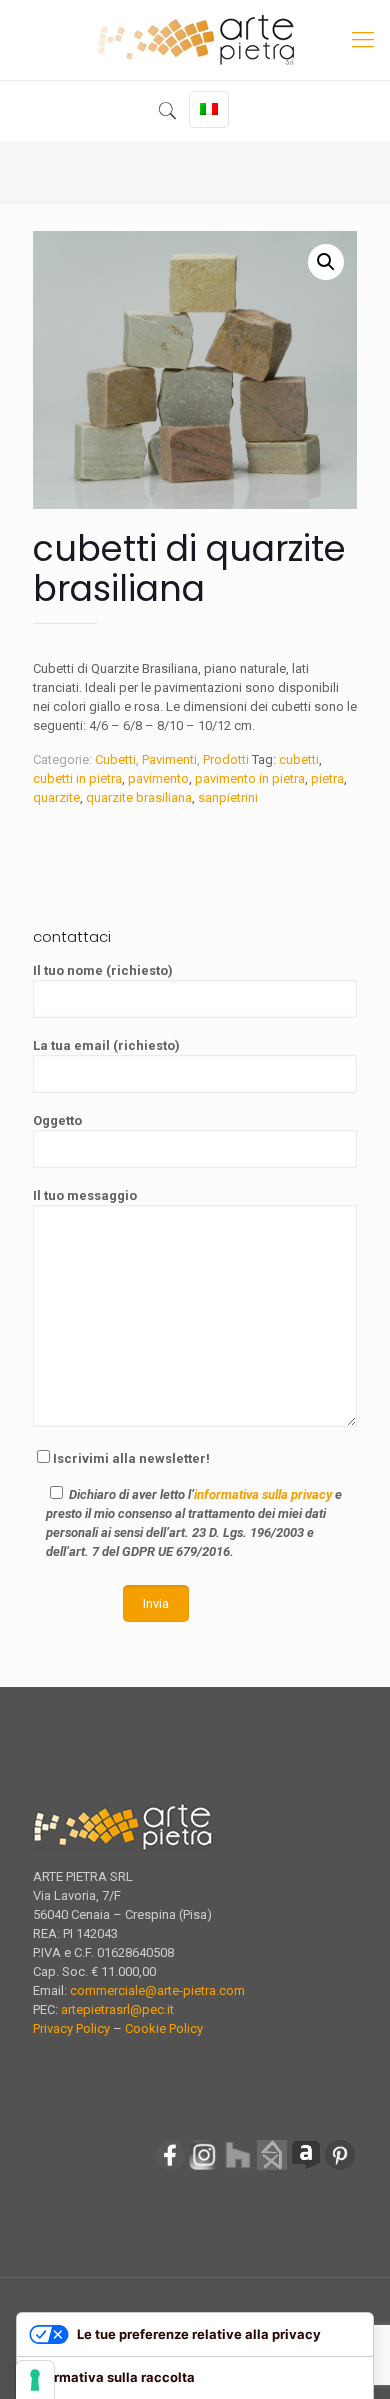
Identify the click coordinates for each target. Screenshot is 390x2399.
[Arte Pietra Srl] (195, 40)
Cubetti (115, 759)
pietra (327, 778)
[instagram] (204, 2167)
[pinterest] (340, 2167)
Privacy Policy (71, 2028)
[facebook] (170, 2167)
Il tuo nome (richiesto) (103, 970)
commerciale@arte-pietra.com (157, 1990)
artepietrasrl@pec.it (117, 2009)
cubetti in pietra (77, 778)
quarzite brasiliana (139, 797)
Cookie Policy (164, 2028)
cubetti (299, 759)
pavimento (158, 778)
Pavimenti (169, 759)
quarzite (56, 797)
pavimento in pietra (250, 778)
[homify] (272, 2167)
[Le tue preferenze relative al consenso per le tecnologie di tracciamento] (35, 2380)
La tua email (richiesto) (106, 1045)
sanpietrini (228, 797)
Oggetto (57, 1120)
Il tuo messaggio (85, 1195)
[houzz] (238, 2167)
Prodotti (226, 759)
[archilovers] (306, 2167)
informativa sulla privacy (263, 1494)
